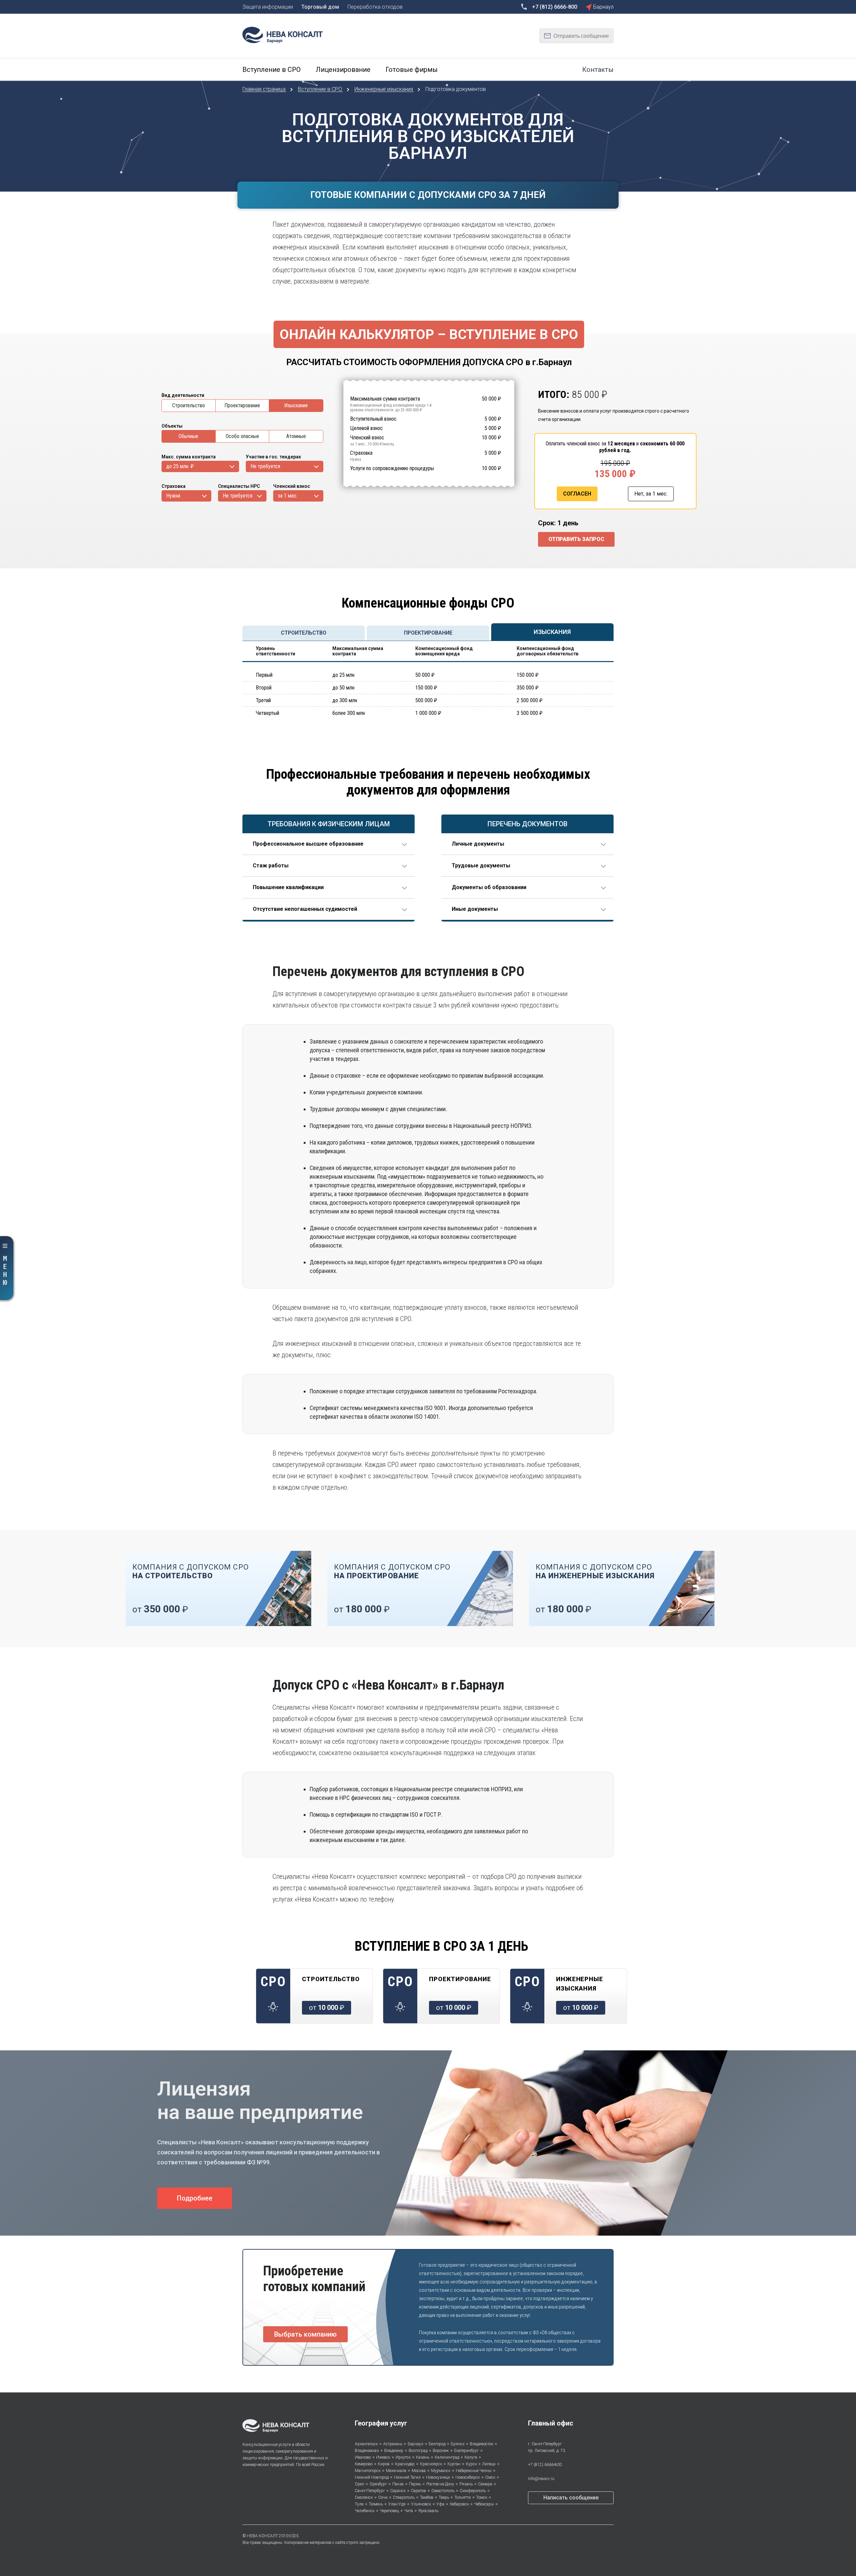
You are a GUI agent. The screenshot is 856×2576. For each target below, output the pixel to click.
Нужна (173, 496)
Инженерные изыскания (384, 89)
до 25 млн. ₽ (180, 466)
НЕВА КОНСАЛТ (262, 2536)
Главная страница (265, 89)
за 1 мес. (288, 496)
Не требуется (265, 466)
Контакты (598, 70)
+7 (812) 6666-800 (545, 2465)
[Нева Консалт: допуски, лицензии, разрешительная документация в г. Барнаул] (286, 34)
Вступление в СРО (321, 89)
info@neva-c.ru (541, 2479)
